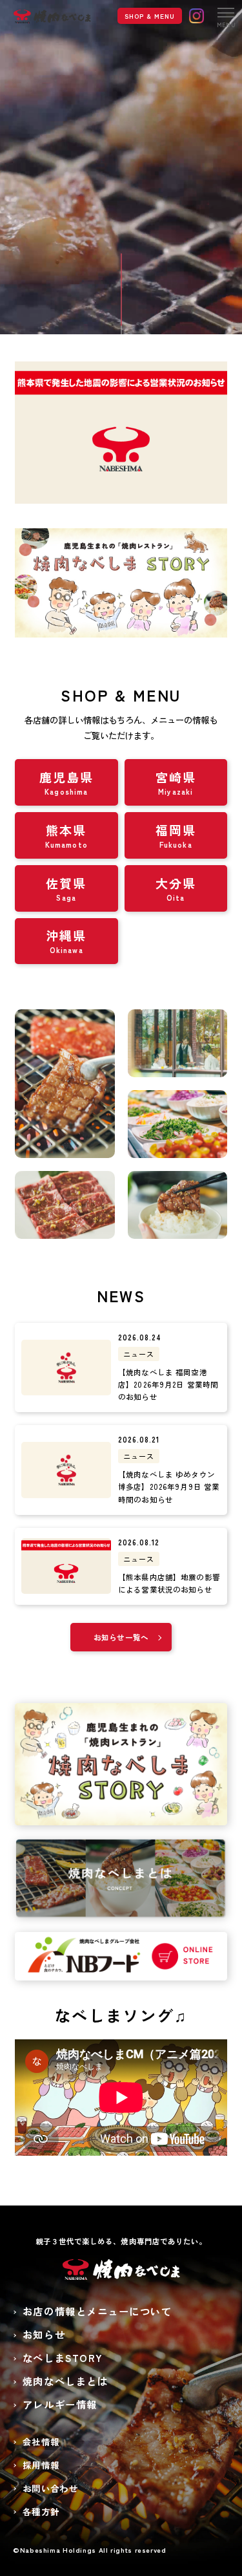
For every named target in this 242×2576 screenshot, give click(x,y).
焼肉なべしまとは (65, 2381)
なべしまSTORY (63, 2357)
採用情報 (41, 2465)
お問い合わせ (50, 2488)
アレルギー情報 (60, 2404)
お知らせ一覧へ (121, 1637)
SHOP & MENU (150, 16)
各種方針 (41, 2511)
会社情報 (41, 2442)
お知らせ (44, 2334)
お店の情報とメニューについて (97, 2311)
